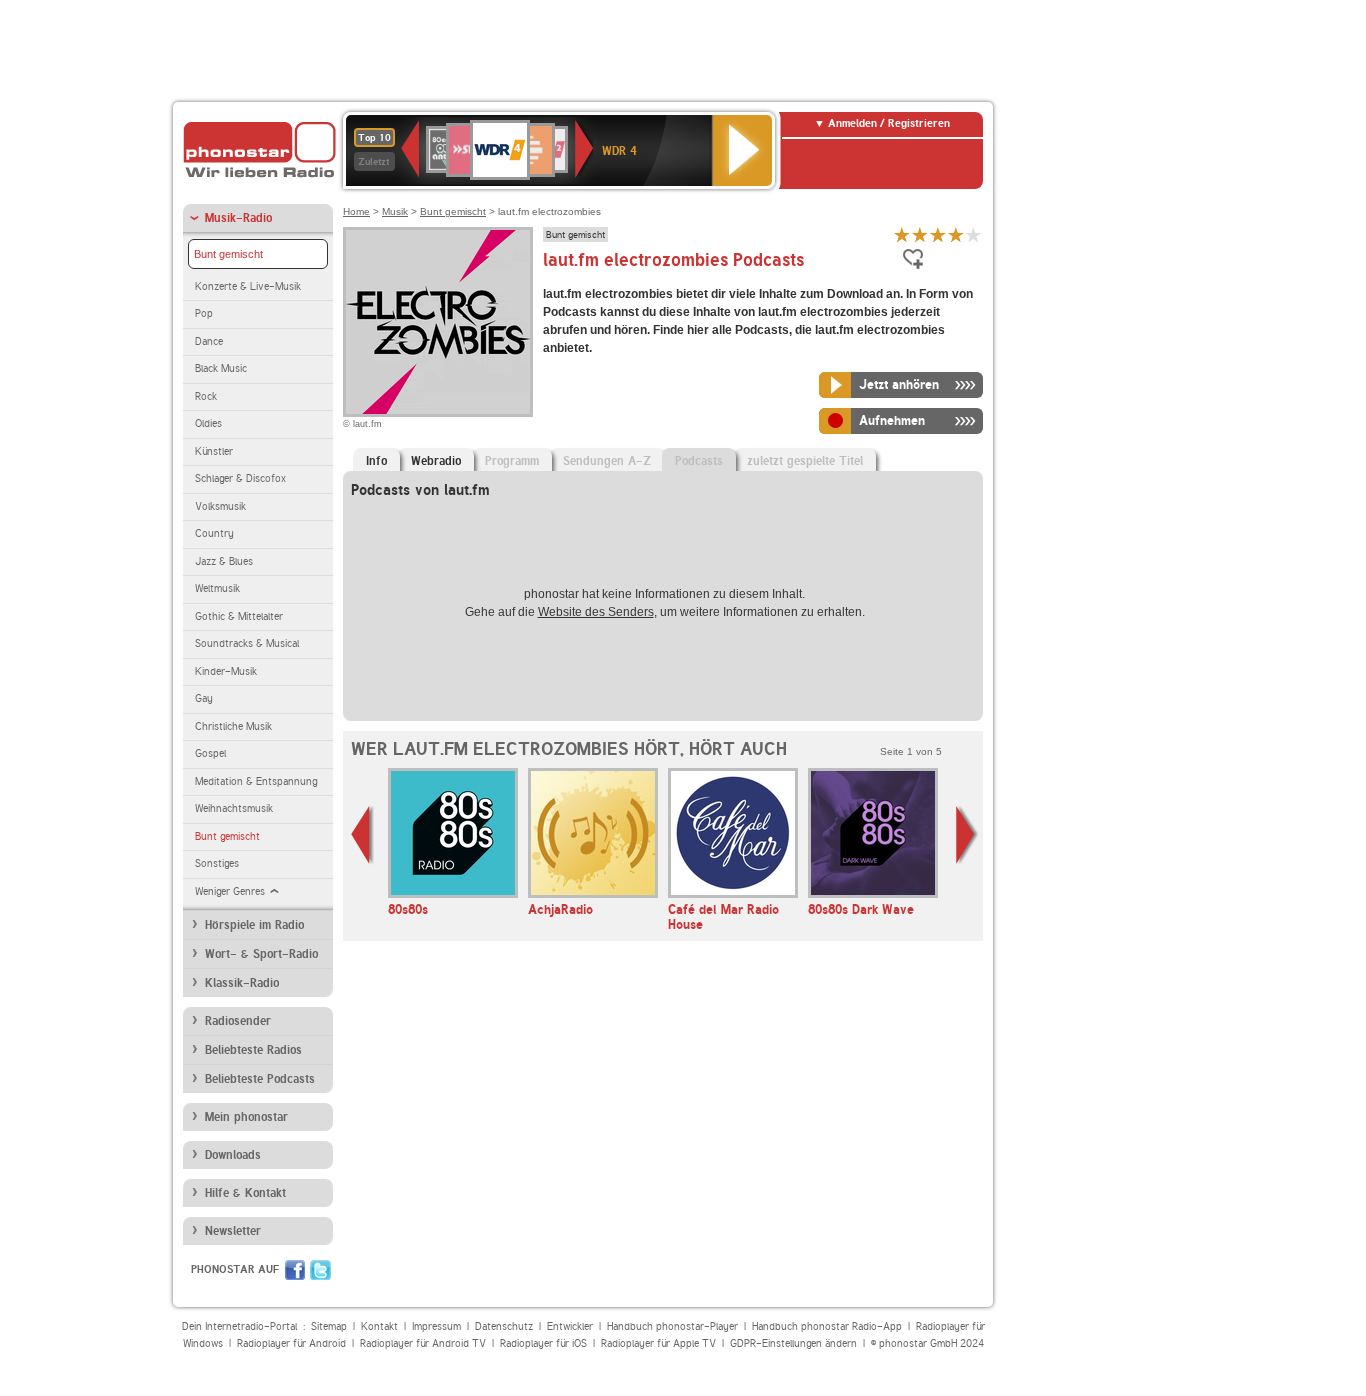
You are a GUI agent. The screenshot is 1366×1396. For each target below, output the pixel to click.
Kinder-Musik (226, 671)
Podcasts (699, 461)
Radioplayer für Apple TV (658, 1343)
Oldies (208, 423)
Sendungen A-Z (607, 461)
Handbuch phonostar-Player (672, 1326)
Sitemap (329, 1326)
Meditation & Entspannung (256, 781)
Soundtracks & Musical (247, 643)
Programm (512, 461)
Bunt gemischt (228, 254)
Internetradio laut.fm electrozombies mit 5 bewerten (974, 234)
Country (214, 533)
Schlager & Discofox (240, 478)
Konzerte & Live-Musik (248, 286)
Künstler (214, 451)
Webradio (436, 461)
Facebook (295, 1270)
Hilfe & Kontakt (245, 1193)
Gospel (210, 753)
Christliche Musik (233, 726)
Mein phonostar (246, 1117)
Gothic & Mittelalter (239, 616)
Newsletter (233, 1231)
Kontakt (379, 1326)
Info (376, 461)
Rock (206, 396)
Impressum (436, 1326)
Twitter (320, 1270)
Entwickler (570, 1326)
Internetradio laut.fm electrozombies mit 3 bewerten (938, 234)
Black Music (221, 368)
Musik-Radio (238, 218)
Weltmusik (217, 588)
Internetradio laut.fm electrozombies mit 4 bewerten (956, 234)
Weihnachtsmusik (234, 808)
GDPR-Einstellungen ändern (793, 1343)
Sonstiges (217, 863)
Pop (204, 313)
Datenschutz (504, 1326)
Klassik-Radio (242, 983)
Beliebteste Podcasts (260, 1079)
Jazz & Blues (224, 561)
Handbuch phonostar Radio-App (827, 1326)
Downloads (233, 1155)
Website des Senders (596, 612)
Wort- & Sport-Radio (261, 954)
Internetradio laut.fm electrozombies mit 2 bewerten (920, 234)
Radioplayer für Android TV (423, 1343)
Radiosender (238, 1021)
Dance (209, 341)
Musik (395, 211)
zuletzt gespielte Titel (805, 461)
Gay (204, 698)
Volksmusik (220, 506)
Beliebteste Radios (253, 1050)
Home (356, 211)
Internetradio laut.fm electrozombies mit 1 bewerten (902, 234)
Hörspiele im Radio (254, 925)
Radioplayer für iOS (543, 1343)
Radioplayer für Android (291, 1343)
